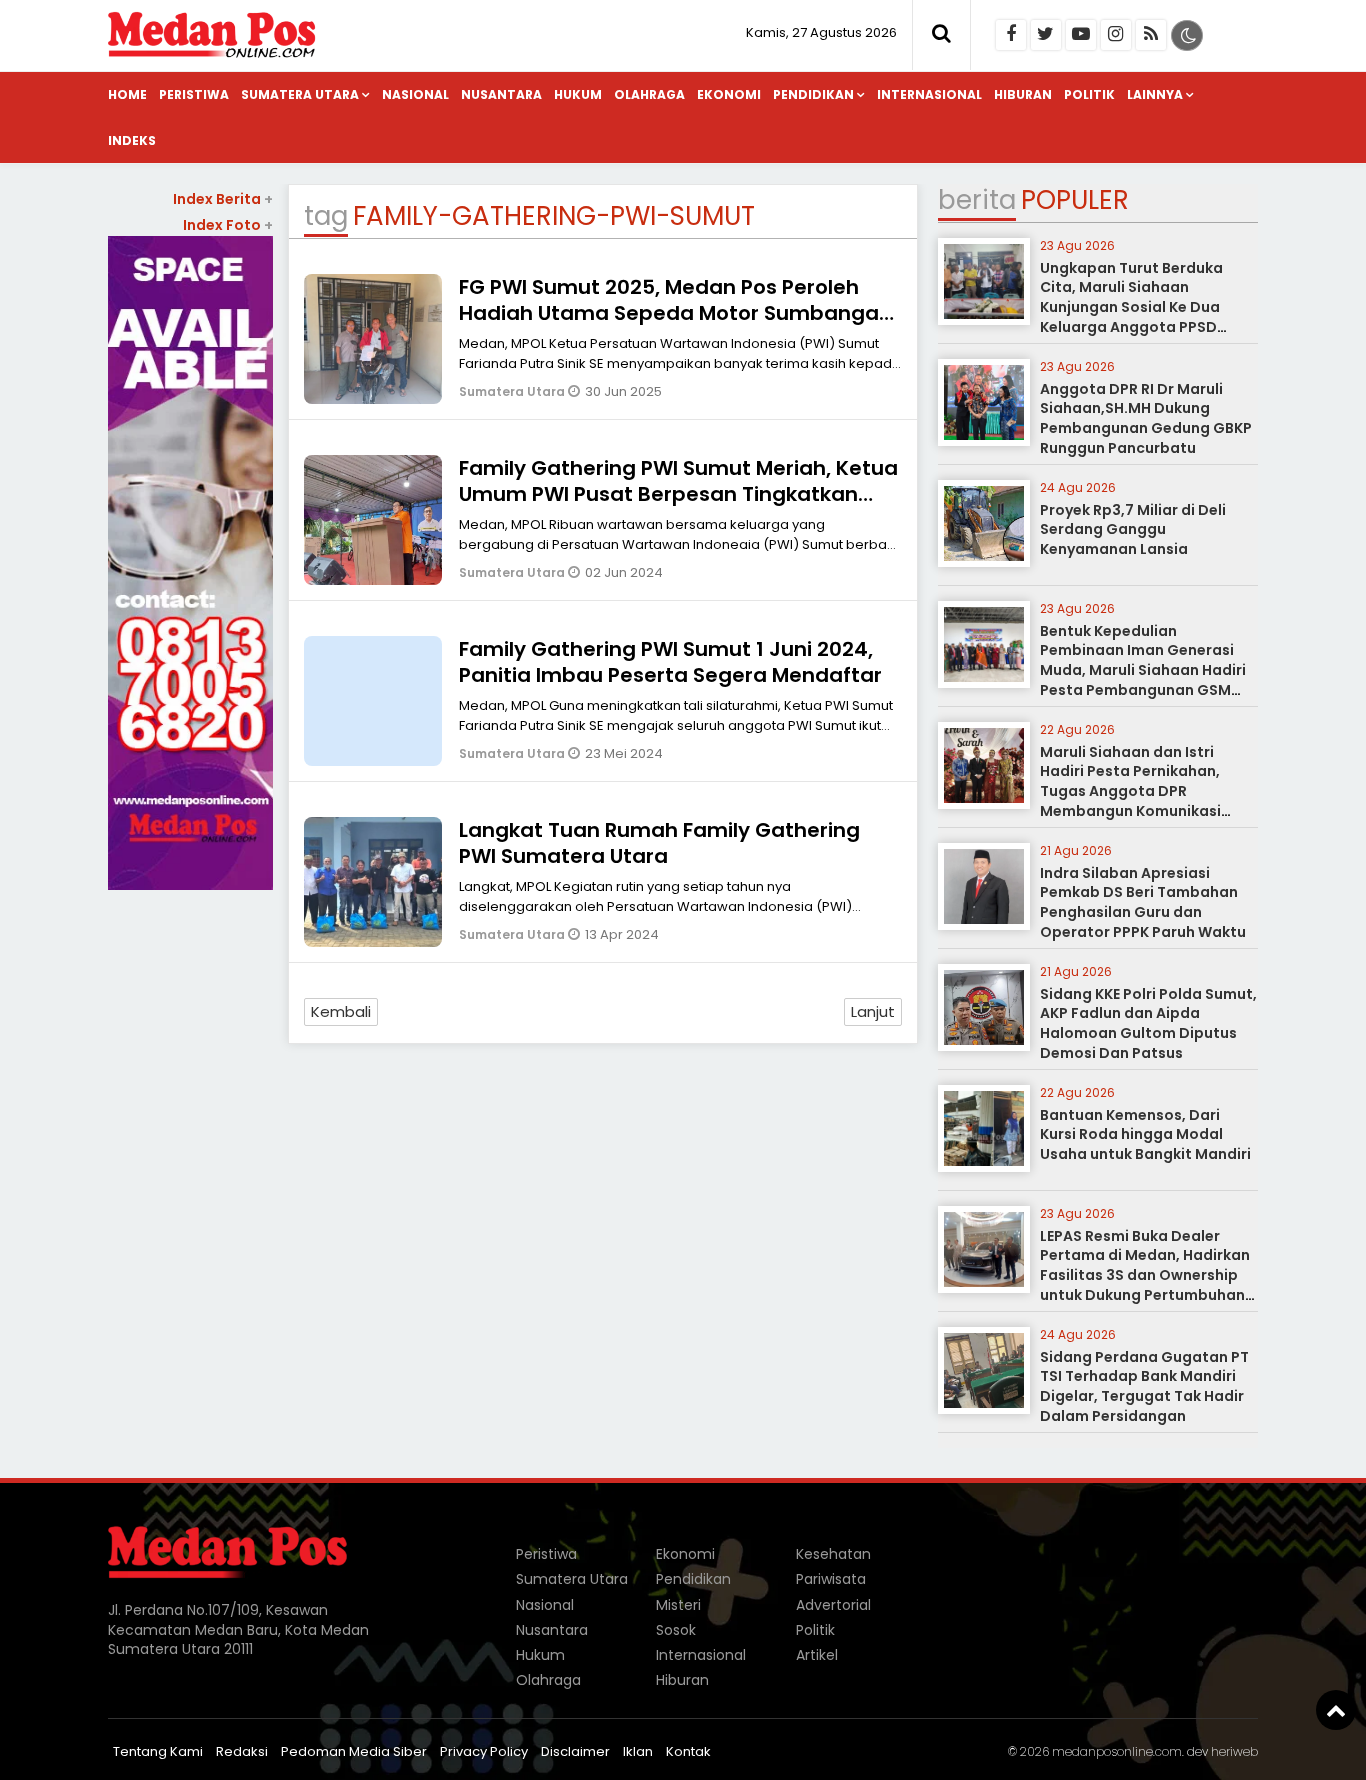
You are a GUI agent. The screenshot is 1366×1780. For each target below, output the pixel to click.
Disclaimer (575, 1751)
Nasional (415, 94)
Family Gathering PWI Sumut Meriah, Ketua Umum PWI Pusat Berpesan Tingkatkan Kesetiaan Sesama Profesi (678, 494)
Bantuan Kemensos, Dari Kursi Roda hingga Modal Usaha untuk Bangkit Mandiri (1145, 1134)
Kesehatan (833, 1554)
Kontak (688, 1751)
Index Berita (223, 199)
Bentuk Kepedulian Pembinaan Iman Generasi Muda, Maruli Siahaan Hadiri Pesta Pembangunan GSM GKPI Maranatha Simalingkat (1146, 670)
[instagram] (1116, 35)
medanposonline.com (1117, 1751)
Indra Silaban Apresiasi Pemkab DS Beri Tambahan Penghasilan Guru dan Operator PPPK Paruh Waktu (1143, 902)
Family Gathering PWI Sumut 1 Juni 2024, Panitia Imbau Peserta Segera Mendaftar (670, 662)
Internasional (929, 94)
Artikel (817, 1655)
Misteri (678, 1605)
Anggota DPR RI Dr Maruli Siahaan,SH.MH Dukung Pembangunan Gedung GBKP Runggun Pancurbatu (1146, 418)
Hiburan (1023, 94)
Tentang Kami (158, 1751)
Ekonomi (729, 94)
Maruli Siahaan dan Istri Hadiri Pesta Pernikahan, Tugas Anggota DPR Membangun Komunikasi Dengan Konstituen (1130, 791)
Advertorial (833, 1605)
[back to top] (1336, 1710)
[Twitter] (1046, 35)
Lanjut (873, 1011)
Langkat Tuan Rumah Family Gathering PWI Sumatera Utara (659, 843)
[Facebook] (1011, 35)
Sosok (676, 1630)
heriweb (1234, 1751)
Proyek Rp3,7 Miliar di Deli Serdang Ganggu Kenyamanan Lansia (1133, 529)
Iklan (638, 1751)
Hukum (578, 94)
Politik (1089, 94)
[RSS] (1151, 35)
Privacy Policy (484, 1751)
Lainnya (1155, 94)
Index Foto (228, 225)
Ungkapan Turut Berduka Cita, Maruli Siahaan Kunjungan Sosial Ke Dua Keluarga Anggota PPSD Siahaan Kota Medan (1131, 307)
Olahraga (649, 94)
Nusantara (501, 94)
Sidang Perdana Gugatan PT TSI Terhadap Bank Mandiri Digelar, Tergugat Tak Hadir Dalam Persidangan (1144, 1386)
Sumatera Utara (300, 94)
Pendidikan (813, 94)
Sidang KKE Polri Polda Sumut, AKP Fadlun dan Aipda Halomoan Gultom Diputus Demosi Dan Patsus (1148, 1023)
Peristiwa (194, 94)
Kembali (341, 1011)
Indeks (132, 140)
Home (127, 94)
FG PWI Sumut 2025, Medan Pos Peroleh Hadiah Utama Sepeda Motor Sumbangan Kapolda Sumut (675, 313)
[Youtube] (1081, 35)
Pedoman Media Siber (354, 1751)
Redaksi (242, 1751)
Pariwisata (831, 1579)
